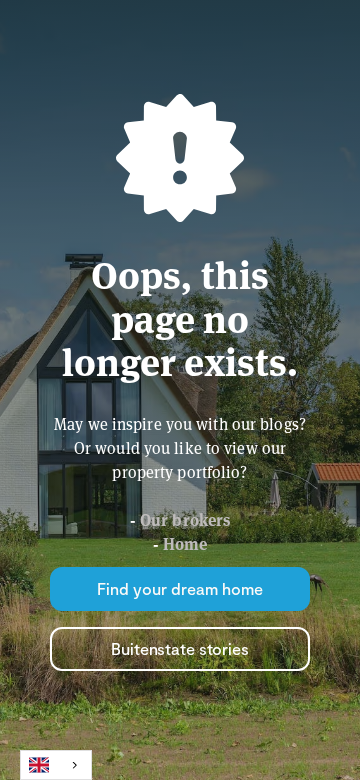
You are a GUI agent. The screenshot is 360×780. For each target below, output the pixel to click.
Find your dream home (180, 588)
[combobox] (56, 765)
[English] (56, 765)
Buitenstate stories (180, 648)
